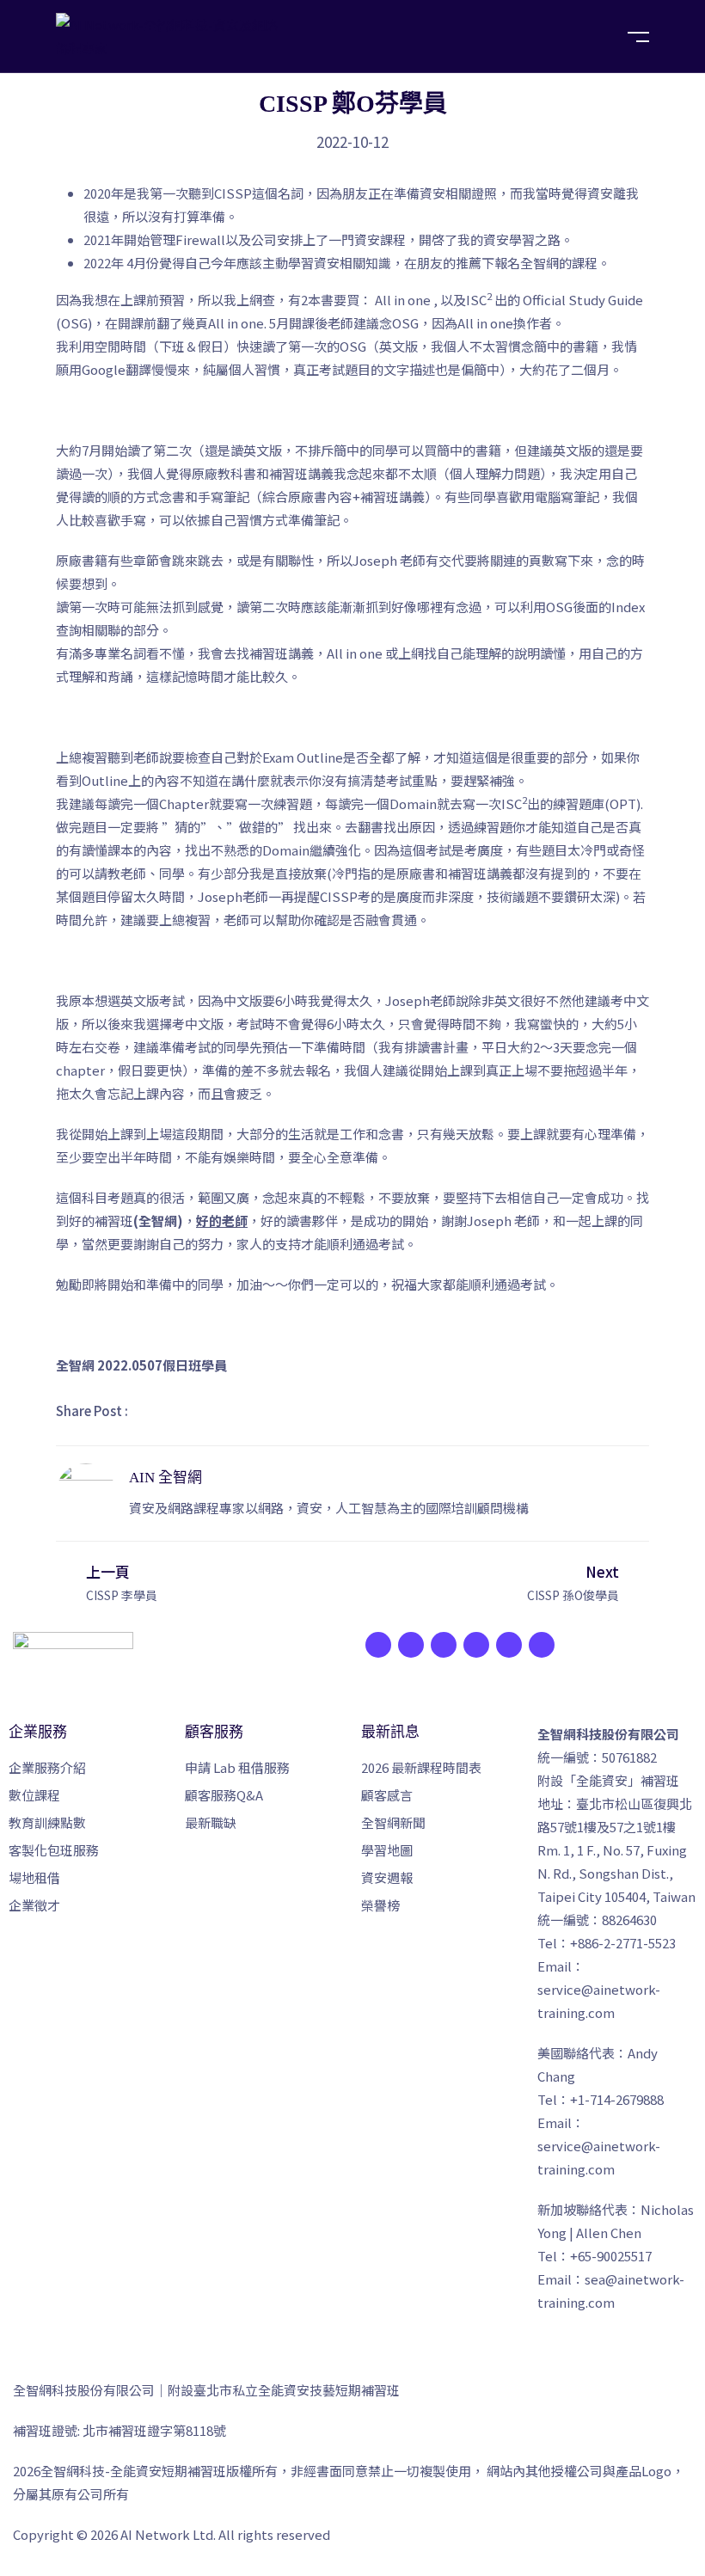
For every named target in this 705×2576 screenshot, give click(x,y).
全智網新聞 (393, 1822)
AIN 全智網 (166, 1478)
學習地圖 (387, 1850)
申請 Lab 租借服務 (237, 1767)
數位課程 (34, 1795)
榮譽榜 (380, 1905)
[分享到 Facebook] (152, 1411)
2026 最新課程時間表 (421, 1767)
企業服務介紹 (47, 1767)
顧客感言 (387, 1795)
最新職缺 (211, 1822)
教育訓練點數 (47, 1822)
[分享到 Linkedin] (230, 1411)
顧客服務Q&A (224, 1795)
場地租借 (34, 1877)
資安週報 (387, 1877)
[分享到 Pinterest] (268, 1411)
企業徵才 (34, 1905)
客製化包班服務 (54, 1850)
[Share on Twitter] (191, 1411)
